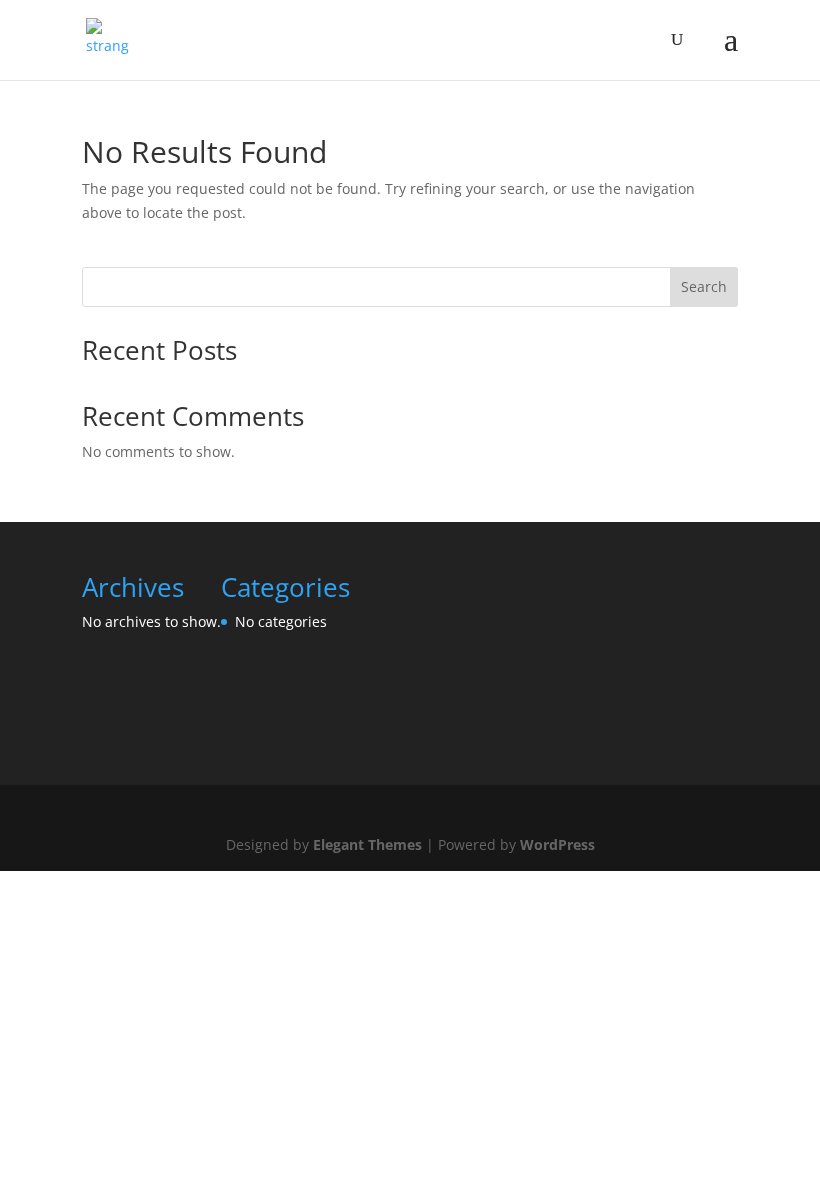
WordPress (557, 844)
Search (704, 286)
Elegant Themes (367, 844)
